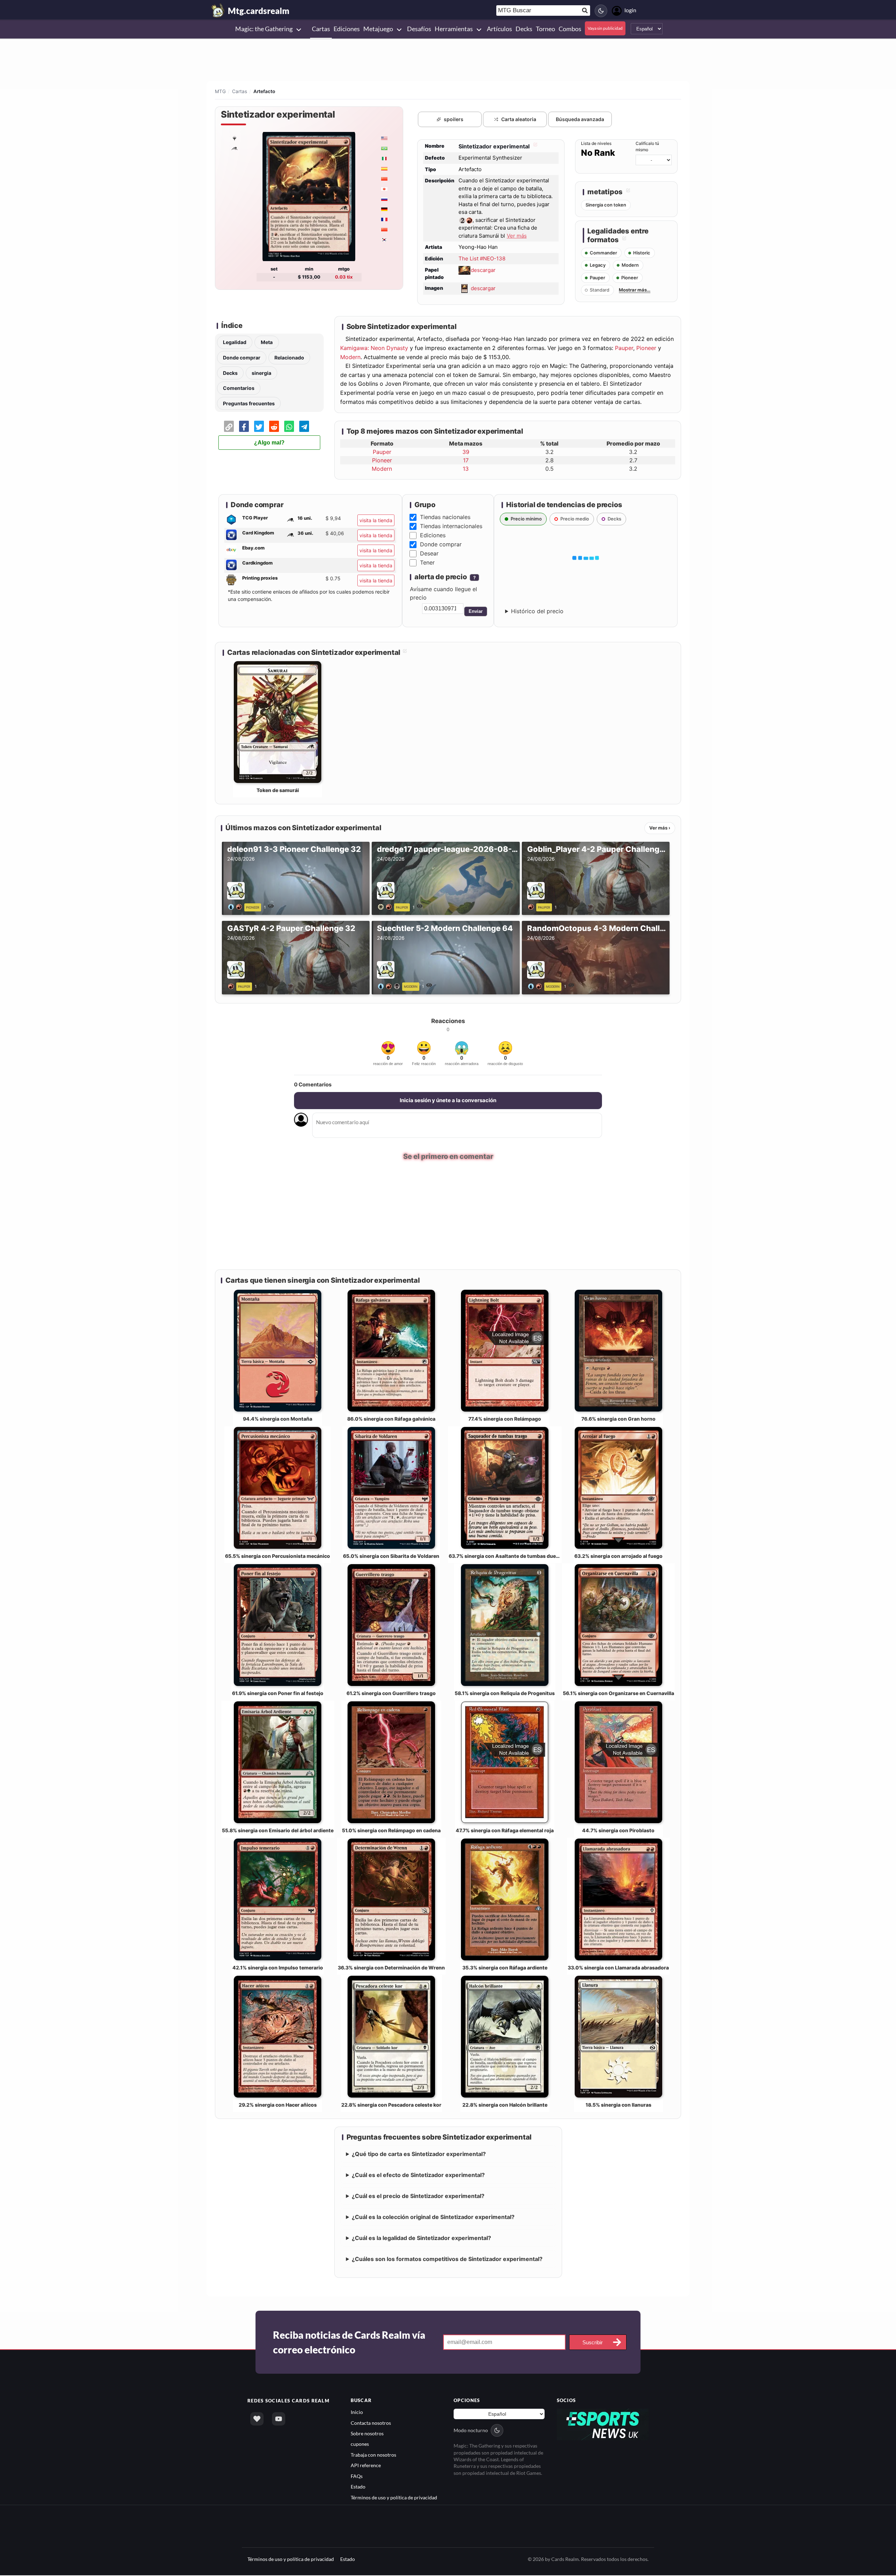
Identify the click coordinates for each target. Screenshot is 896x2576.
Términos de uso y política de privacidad (394, 2498)
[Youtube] (279, 2420)
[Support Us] (257, 2420)
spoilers (454, 119)
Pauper (624, 348)
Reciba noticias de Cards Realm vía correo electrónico (349, 2343)
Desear (429, 553)
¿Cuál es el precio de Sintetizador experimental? (418, 2197)
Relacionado (289, 358)
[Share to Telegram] (304, 426)
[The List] (234, 138)
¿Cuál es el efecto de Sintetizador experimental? (418, 2176)
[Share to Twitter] (259, 426)
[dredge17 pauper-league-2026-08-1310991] (386, 906)
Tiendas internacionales (451, 526)
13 (466, 469)
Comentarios (239, 388)
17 (466, 460)
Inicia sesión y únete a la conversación (448, 1100)
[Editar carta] (534, 146)
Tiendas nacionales (445, 517)
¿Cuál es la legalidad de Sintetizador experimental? (421, 2239)
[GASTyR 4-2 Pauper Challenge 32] (232, 986)
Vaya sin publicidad (605, 28)
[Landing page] (218, 10)
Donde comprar (242, 358)
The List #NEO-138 (482, 258)
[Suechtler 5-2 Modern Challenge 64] (390, 986)
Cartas (240, 91)
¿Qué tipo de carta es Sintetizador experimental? (419, 2155)
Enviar (476, 611)
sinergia (261, 373)
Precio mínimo (526, 519)
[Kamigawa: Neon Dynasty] (234, 148)
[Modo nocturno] (601, 11)
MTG (220, 91)
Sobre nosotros (367, 2434)
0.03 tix (344, 277)
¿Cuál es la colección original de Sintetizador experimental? (433, 2218)
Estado (358, 2487)
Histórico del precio (537, 611)
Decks (230, 373)
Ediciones (433, 535)
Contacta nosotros (371, 2424)
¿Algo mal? (269, 443)
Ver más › (660, 828)
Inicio (357, 2413)
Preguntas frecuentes (249, 403)
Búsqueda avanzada (580, 119)
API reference (366, 2466)
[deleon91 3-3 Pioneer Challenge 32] (236, 906)
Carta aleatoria (519, 119)
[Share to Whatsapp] (289, 426)
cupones (360, 2445)
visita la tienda (376, 520)
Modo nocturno (471, 2431)
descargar (483, 270)
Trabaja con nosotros (373, 2455)
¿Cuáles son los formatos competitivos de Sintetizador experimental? (447, 2260)
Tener (427, 562)
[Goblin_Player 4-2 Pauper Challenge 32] (532, 906)
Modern (350, 357)
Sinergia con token (606, 205)
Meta (267, 342)
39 (466, 452)
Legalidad (235, 342)
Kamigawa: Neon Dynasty (374, 348)
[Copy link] (229, 426)
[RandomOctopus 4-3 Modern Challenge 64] (536, 986)
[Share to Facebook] (244, 426)
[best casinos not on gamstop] (603, 2425)
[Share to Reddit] (274, 426)
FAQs (357, 2477)
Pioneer (646, 348)
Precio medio (575, 519)
